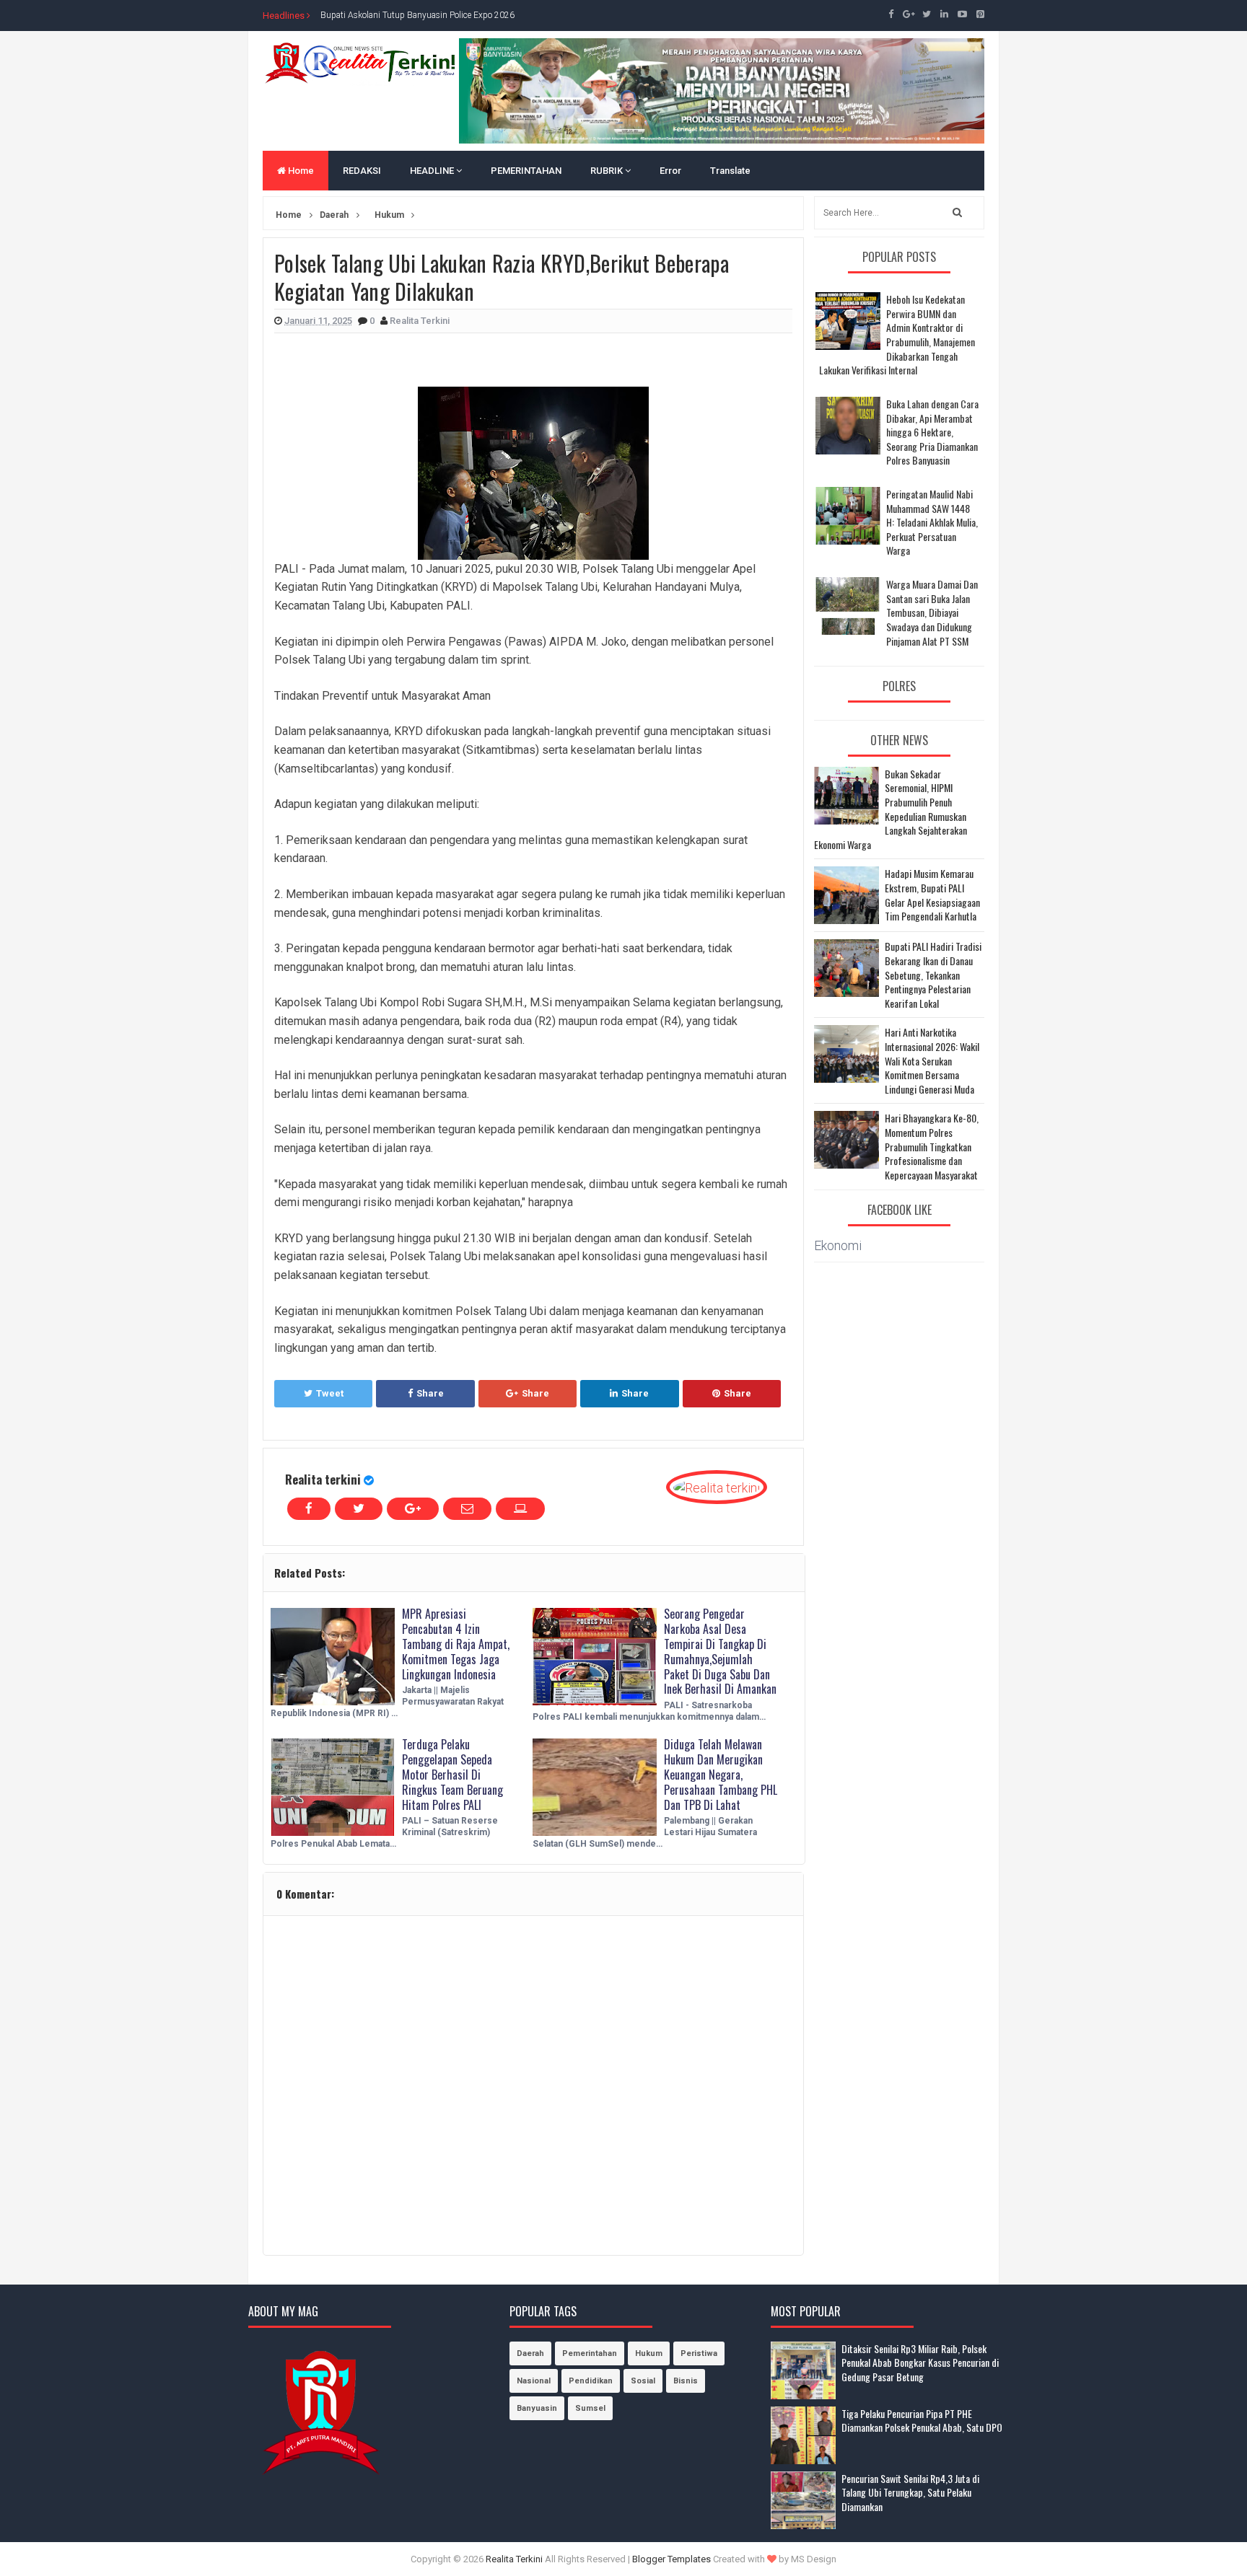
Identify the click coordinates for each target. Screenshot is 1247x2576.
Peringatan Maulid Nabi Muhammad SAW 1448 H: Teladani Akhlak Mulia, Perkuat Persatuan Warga (932, 522)
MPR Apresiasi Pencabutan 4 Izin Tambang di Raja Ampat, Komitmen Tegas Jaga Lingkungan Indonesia (456, 1644)
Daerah (530, 2353)
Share (430, 1393)
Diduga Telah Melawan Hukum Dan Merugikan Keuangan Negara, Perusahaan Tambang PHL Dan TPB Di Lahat (721, 1774)
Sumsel (590, 2408)
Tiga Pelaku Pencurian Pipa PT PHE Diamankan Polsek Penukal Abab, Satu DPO (922, 2421)
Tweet (330, 1393)
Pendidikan (591, 2381)
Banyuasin (537, 2408)
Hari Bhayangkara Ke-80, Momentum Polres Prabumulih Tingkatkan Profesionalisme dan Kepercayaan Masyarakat (932, 1146)
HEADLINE (433, 171)
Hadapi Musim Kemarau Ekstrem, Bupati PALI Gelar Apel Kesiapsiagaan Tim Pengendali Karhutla (932, 894)
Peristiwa (699, 2353)
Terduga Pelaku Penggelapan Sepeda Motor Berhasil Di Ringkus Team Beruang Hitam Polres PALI (452, 1774)
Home (300, 171)
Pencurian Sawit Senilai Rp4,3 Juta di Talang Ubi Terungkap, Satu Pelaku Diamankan (910, 2492)
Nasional (534, 2381)
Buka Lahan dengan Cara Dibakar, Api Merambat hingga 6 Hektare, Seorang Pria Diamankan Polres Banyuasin (932, 432)
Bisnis (686, 2381)
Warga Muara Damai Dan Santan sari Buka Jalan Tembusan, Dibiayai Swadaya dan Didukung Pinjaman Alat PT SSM (932, 612)
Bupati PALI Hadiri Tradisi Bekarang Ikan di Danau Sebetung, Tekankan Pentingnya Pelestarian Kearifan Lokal (933, 975)
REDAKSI (362, 171)
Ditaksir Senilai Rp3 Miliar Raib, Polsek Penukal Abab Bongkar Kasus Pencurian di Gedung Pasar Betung (920, 2362)
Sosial (643, 2381)
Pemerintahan (590, 2353)
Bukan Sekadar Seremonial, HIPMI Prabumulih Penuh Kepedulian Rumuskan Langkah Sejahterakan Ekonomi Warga (891, 809)
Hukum (649, 2353)
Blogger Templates (671, 2559)
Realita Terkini (514, 2559)
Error (670, 171)
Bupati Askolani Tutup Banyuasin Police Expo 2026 (417, 15)
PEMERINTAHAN (526, 171)
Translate (730, 171)
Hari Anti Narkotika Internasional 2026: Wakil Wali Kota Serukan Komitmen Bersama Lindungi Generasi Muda (932, 1060)
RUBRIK (608, 171)
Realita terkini (323, 1479)
